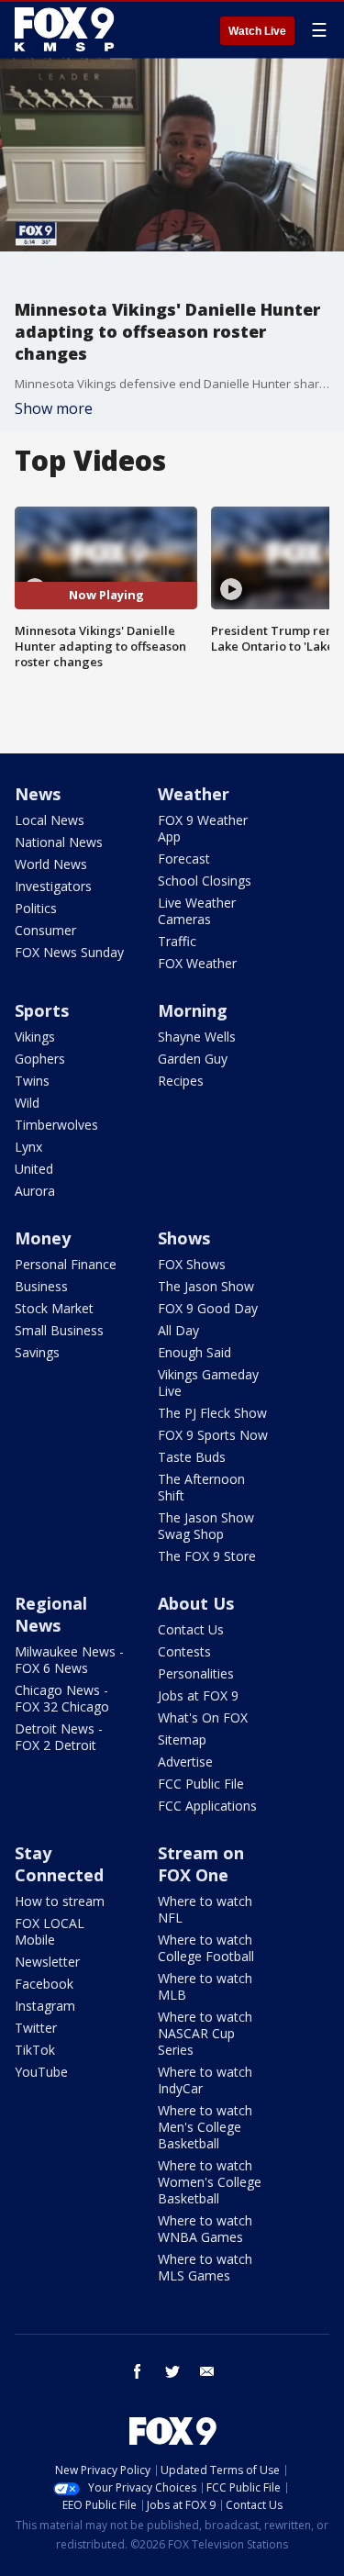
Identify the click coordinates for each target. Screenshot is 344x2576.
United (34, 1169)
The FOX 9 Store (207, 1556)
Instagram (45, 2006)
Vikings (35, 1037)
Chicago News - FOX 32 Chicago (62, 1698)
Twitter (36, 2028)
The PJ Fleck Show (212, 1413)
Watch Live (257, 31)
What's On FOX (203, 1717)
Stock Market (54, 1308)
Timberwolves (56, 1125)
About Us (196, 1603)
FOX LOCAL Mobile (50, 1931)
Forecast (184, 859)
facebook (138, 2371)
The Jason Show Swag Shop (206, 1526)
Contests (184, 1651)
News (38, 794)
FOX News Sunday (69, 952)
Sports (42, 1010)
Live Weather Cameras (197, 911)
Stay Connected (59, 1864)
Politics (36, 908)
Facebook (44, 1984)
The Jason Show (206, 1286)
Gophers (40, 1059)
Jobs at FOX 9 (198, 1695)
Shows (184, 1238)
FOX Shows (192, 1264)
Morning (193, 1010)
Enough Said (194, 1352)
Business (41, 1286)
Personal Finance (66, 1264)
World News (51, 864)
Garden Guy (193, 1059)
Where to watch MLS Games (205, 2267)
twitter (172, 2371)
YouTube (41, 2072)
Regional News (51, 1614)
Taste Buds (192, 1457)
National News (59, 842)
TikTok (35, 2050)
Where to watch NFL (205, 1909)
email (207, 2371)
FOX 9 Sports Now (213, 1435)
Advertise (185, 1762)
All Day (178, 1330)
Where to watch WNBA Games (205, 2229)
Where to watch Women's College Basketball (210, 2182)
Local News (50, 820)
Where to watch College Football (206, 1948)
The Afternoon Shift (201, 1487)
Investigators (53, 886)
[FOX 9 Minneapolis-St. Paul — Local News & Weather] (68, 29)
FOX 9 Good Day (208, 1308)
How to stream (60, 1901)
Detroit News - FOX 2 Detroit (59, 1737)
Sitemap (182, 1740)
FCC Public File (201, 1784)
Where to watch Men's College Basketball (205, 2127)
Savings (37, 1352)
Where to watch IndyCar (205, 2080)
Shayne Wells (197, 1037)
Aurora (35, 1191)
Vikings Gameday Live (208, 1383)
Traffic (177, 941)
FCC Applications (207, 1806)
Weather (194, 794)
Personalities (196, 1673)
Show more (54, 408)
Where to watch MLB (205, 1986)
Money (43, 1238)
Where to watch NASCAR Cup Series (205, 2033)
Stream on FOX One (201, 1864)
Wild (27, 1103)
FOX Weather (197, 963)
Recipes (181, 1081)
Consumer (45, 930)
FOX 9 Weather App (203, 828)
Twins (32, 1081)
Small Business (59, 1330)
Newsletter (47, 1962)
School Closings (205, 881)
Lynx (28, 1147)
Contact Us (191, 1629)
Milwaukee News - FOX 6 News (69, 1660)
